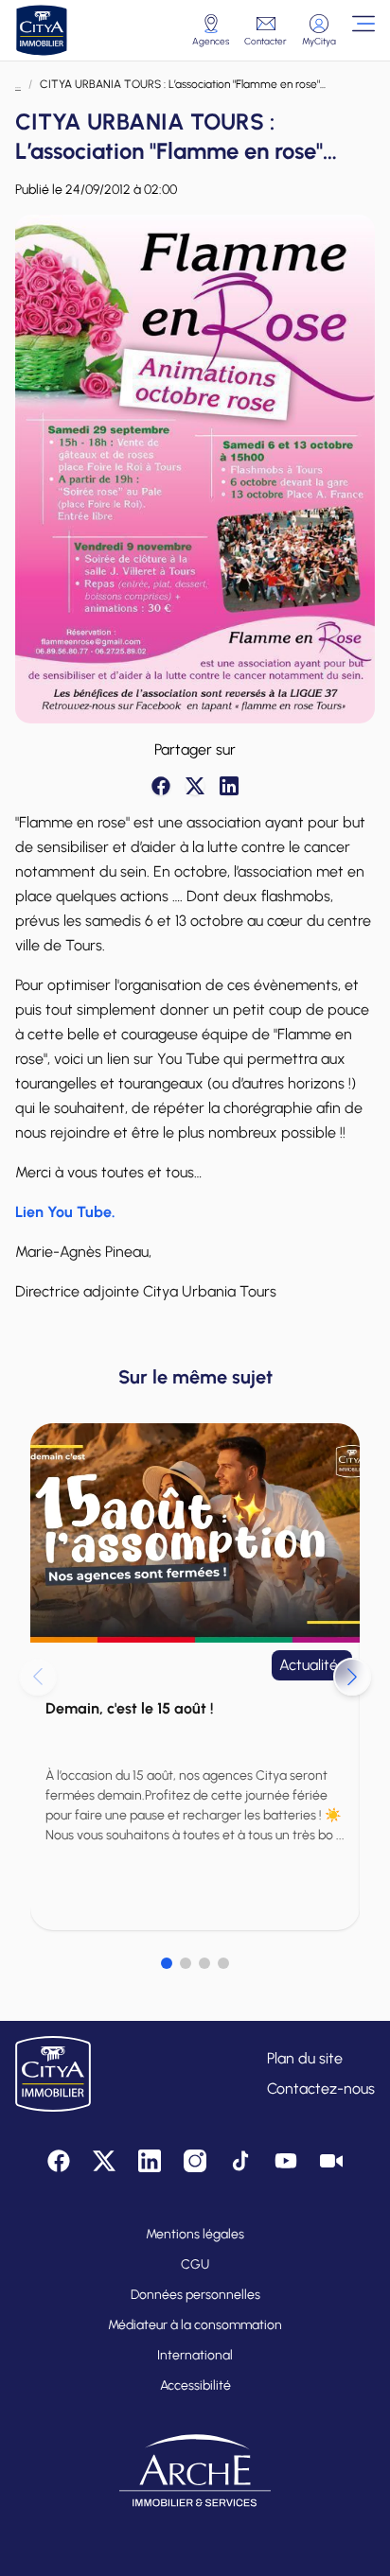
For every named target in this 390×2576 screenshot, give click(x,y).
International (195, 2355)
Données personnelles (195, 2295)
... (18, 84)
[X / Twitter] (195, 786)
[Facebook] (161, 786)
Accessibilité (195, 2385)
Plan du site (305, 2058)
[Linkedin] (229, 786)
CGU (195, 2264)
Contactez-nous (321, 2089)
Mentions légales (195, 2234)
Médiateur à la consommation (195, 2325)
